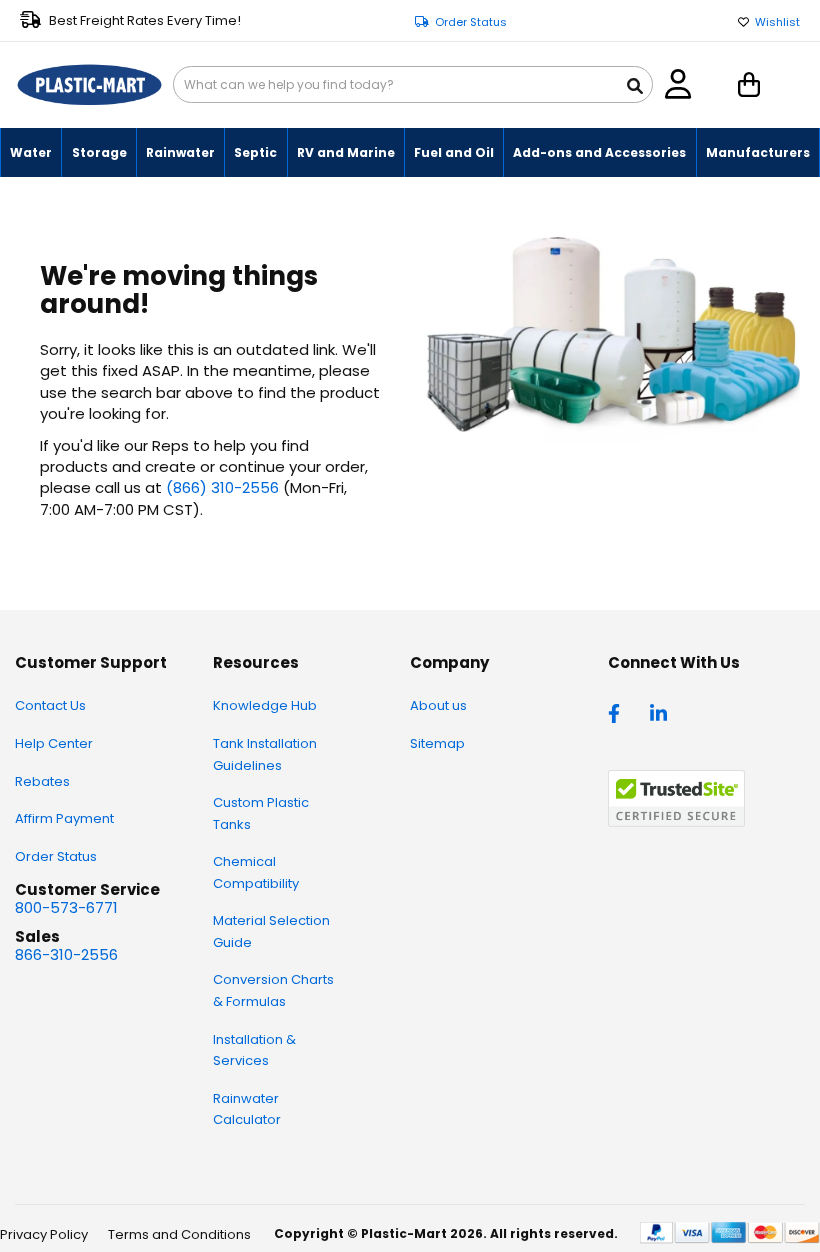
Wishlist (777, 22)
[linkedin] (661, 712)
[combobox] (413, 84)
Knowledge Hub (265, 705)
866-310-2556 (66, 954)
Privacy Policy (44, 1234)
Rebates (42, 781)
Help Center (54, 743)
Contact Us (50, 705)
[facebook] (619, 712)
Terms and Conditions (179, 1234)
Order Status (471, 22)
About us (438, 705)
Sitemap (437, 743)
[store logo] (89, 85)
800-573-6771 (66, 907)
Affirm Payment (64, 818)
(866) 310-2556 (222, 487)
